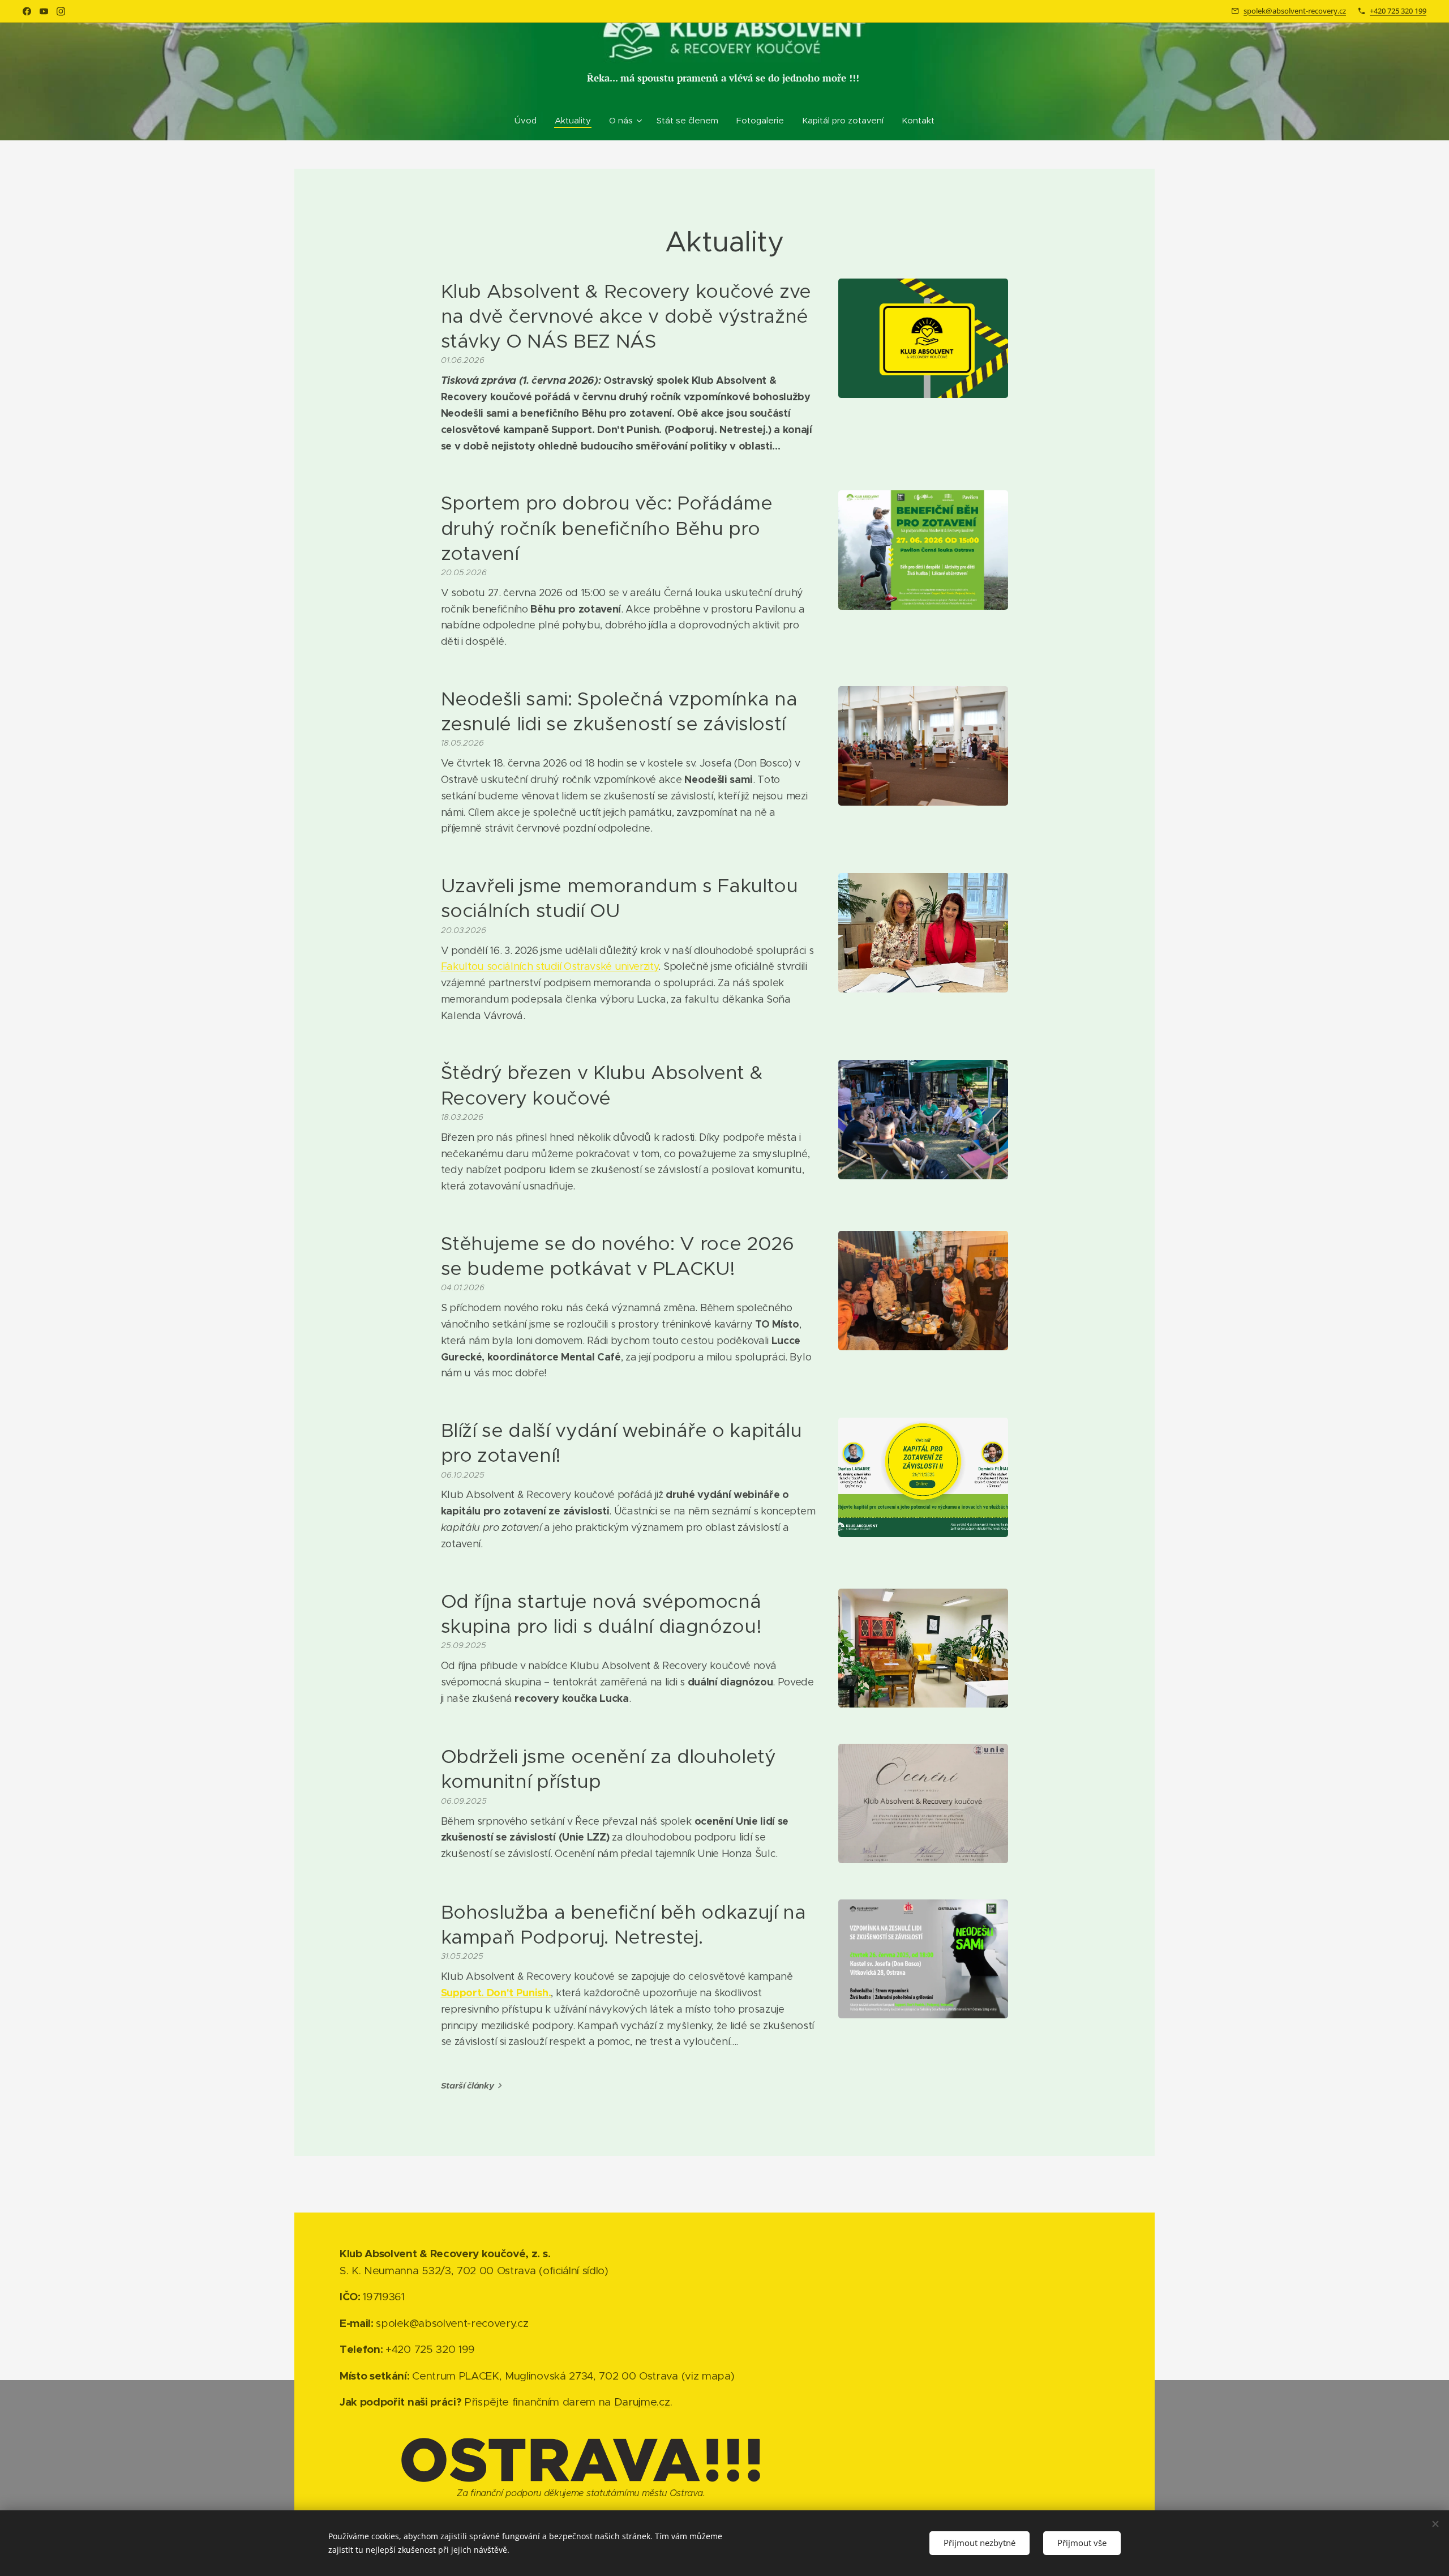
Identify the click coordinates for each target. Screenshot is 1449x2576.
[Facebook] (27, 11)
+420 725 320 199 (1398, 11)
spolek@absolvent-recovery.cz (1295, 11)
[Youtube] (44, 11)
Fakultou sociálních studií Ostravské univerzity (550, 966)
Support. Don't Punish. (496, 1993)
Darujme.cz (642, 2402)
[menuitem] (530, 121)
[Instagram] (61, 11)
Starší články (468, 2085)
